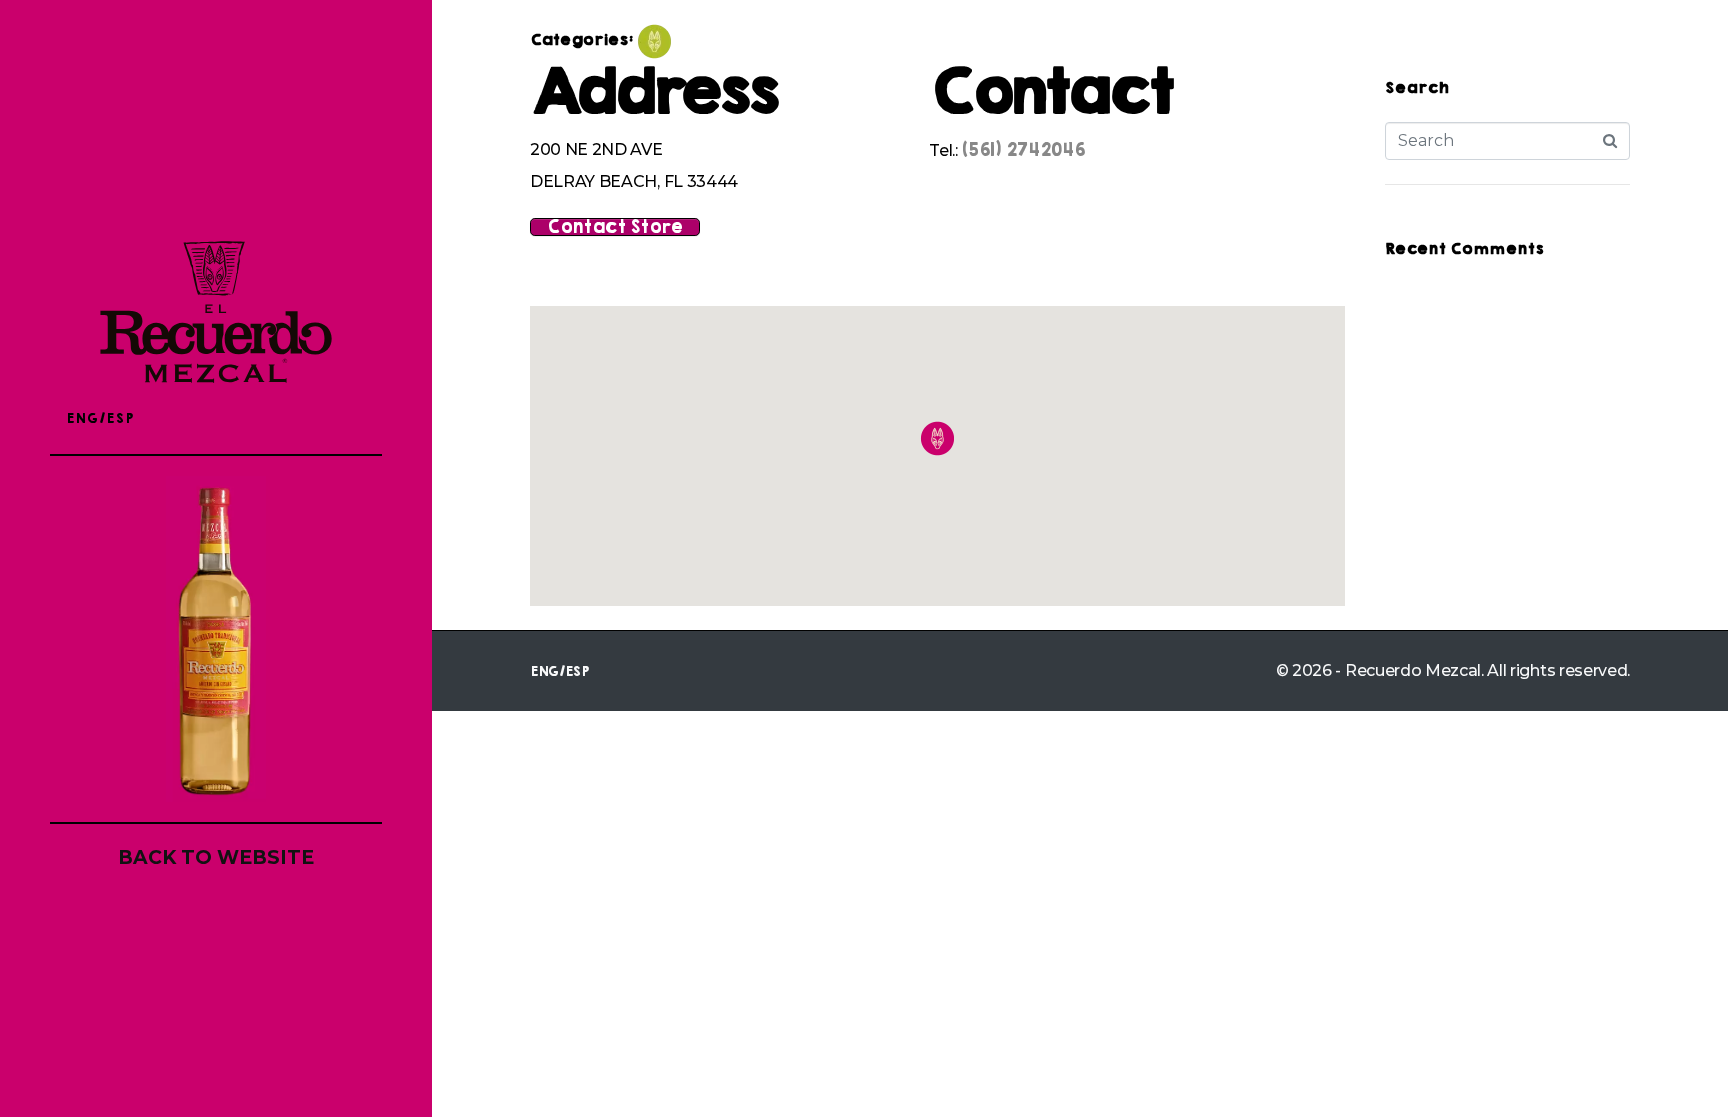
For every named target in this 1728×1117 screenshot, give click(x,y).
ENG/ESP (100, 418)
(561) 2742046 (1022, 150)
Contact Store (615, 227)
